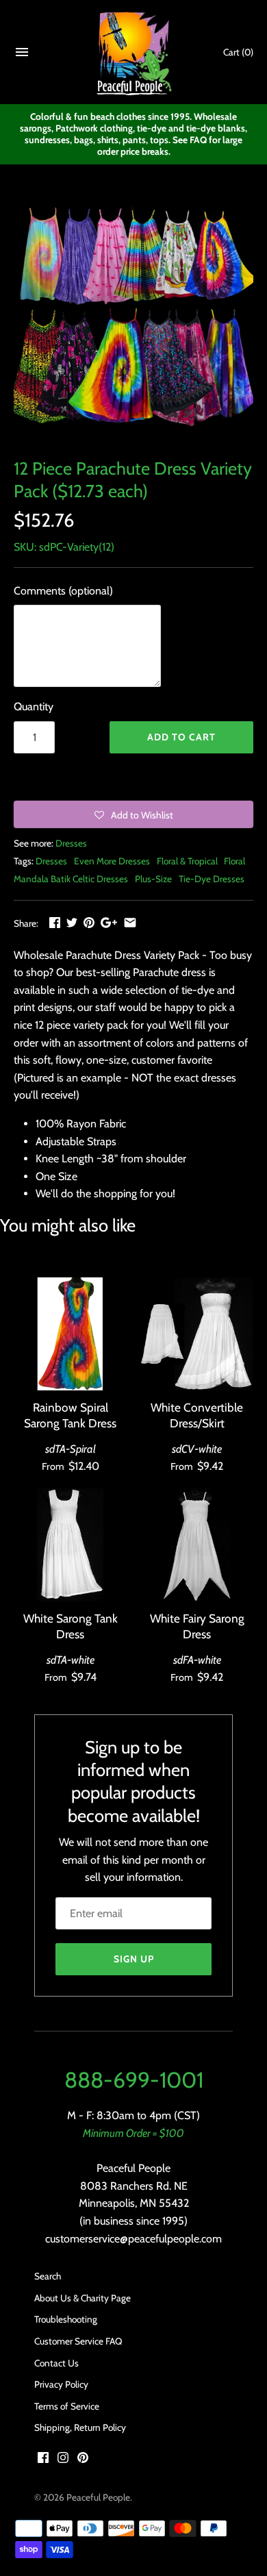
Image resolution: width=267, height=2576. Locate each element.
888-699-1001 (134, 2080)
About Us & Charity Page (82, 2298)
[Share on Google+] (109, 922)
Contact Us (56, 2363)
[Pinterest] (83, 2460)
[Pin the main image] (89, 922)
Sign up (134, 1959)
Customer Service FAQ (78, 2341)
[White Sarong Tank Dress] (70, 1545)
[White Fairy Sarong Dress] (197, 1545)
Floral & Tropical (187, 861)
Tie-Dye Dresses (212, 879)
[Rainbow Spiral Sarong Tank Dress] (70, 1334)
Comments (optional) (63, 591)
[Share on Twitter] (72, 922)
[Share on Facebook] (55, 922)
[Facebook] (43, 2460)
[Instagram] (63, 2460)
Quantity (34, 706)
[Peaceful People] (134, 52)
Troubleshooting (66, 2319)
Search (48, 2276)
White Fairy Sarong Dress (197, 1626)
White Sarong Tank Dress (71, 1626)
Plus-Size (153, 879)
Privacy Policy (61, 2384)
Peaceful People (98, 2497)
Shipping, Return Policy (80, 2427)
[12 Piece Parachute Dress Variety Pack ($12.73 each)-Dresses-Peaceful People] (133, 320)
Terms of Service (67, 2406)
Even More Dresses (112, 861)
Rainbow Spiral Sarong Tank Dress (70, 1415)
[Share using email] (130, 922)
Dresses (71, 843)
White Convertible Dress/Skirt (197, 1415)
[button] (133, 814)
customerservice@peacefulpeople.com (133, 2239)
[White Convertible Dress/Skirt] (197, 1334)
